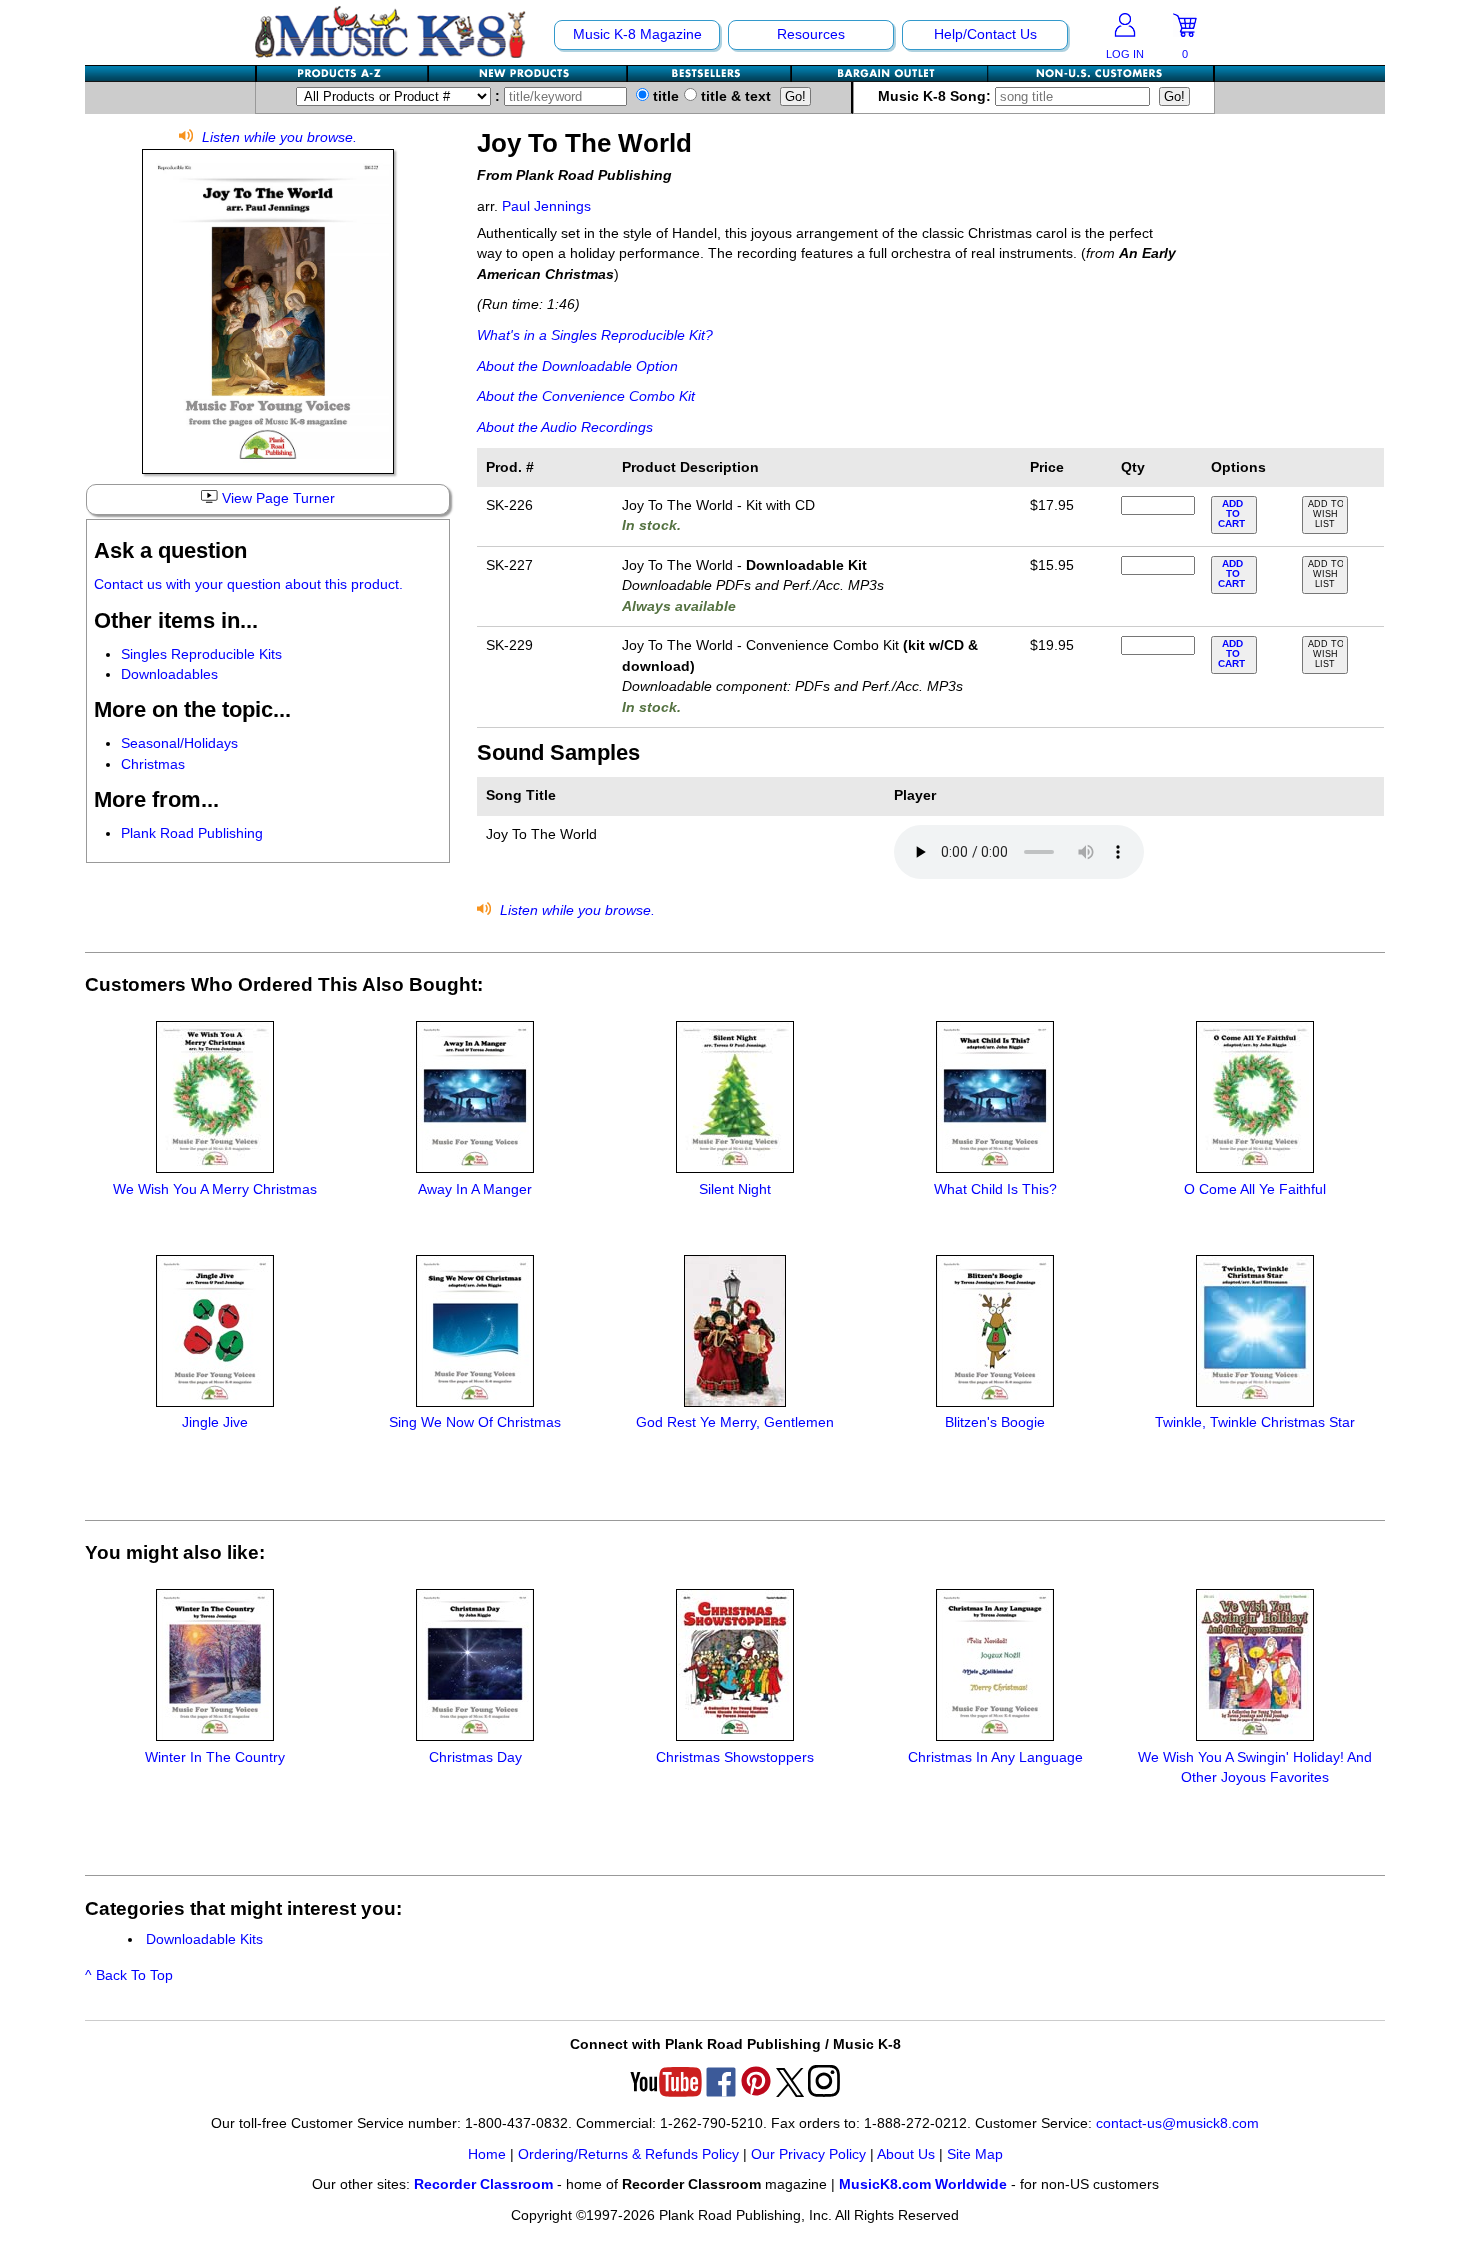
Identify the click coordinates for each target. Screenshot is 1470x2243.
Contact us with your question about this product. (248, 584)
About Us (906, 2154)
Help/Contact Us (985, 34)
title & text (734, 96)
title (664, 96)
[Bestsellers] (710, 73)
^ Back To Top (129, 1975)
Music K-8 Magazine (637, 34)
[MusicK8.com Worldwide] (1100, 73)
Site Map (975, 2154)
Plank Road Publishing (192, 833)
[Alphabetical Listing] (343, 73)
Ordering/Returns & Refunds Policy (628, 2154)
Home (487, 2154)
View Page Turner (276, 498)
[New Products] (528, 73)
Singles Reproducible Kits (201, 654)
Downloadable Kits (204, 1939)
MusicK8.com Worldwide (923, 2184)
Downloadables (169, 674)
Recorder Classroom (483, 2184)
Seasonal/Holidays (179, 743)
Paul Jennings (546, 206)
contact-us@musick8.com (1177, 2123)
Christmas (153, 764)
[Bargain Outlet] (890, 73)
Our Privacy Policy (808, 2154)
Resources (811, 34)
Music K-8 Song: (936, 96)
